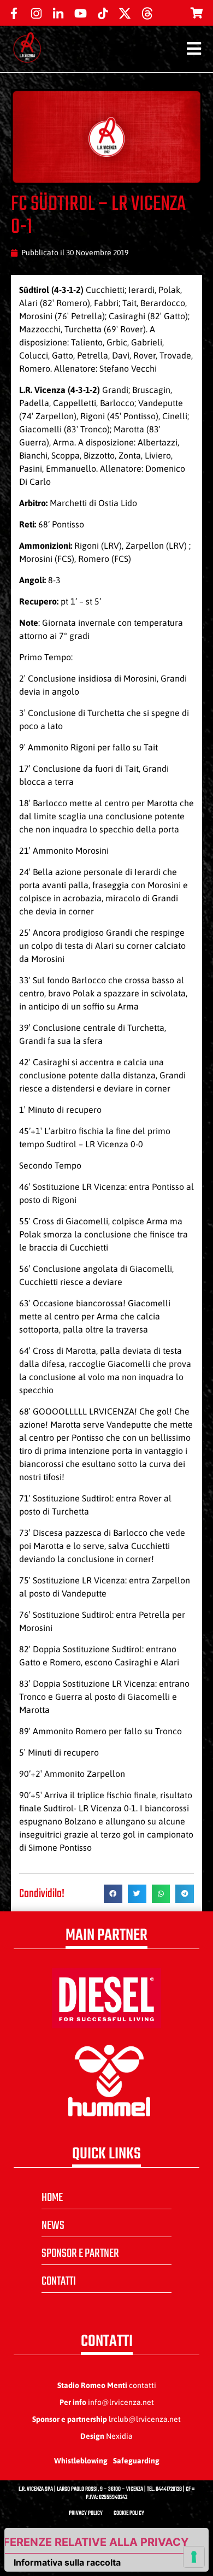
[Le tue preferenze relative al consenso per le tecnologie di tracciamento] (194, 2557)
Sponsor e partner (80, 2254)
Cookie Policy (129, 2513)
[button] (113, 1894)
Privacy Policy (86, 2513)
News (53, 2226)
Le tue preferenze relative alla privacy (97, 2542)
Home (52, 2198)
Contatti (59, 2281)
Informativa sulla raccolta (67, 2562)
